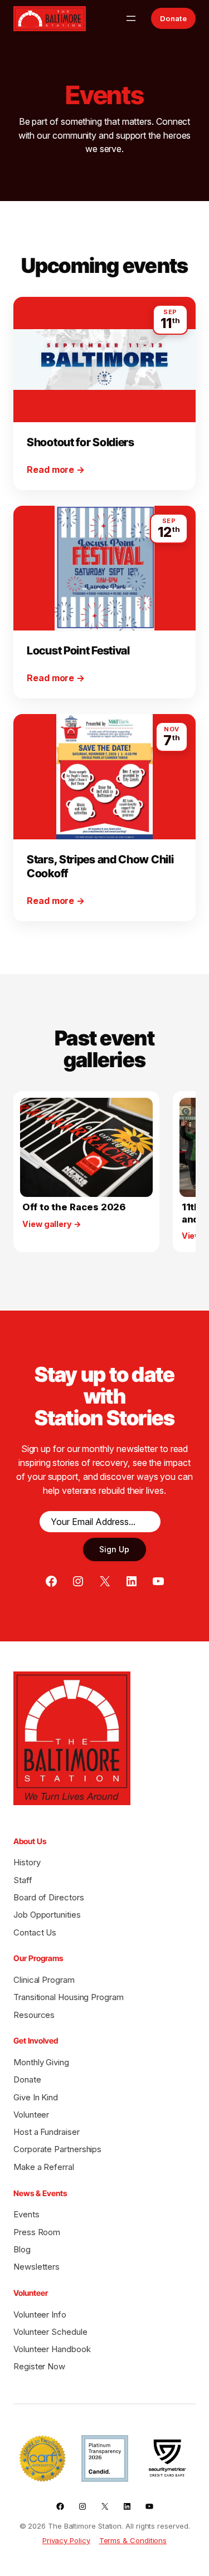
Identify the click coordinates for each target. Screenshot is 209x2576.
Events (26, 2214)
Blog (22, 2249)
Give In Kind (36, 2097)
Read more (56, 469)
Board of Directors (49, 1897)
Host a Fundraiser (47, 2132)
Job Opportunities (47, 1915)
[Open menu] (131, 18)
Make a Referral (44, 2167)
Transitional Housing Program (69, 1997)
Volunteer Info (40, 2315)
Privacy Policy (66, 2540)
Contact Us (35, 1932)
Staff (23, 1880)
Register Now (39, 2366)
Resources (34, 2015)
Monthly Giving (41, 2062)
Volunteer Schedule (50, 2332)
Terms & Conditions (133, 2540)
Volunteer (31, 2115)
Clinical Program (44, 1980)
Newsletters (37, 2267)
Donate (173, 18)
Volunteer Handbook (52, 2349)
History (27, 1862)
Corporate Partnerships (57, 2149)
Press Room (37, 2232)
